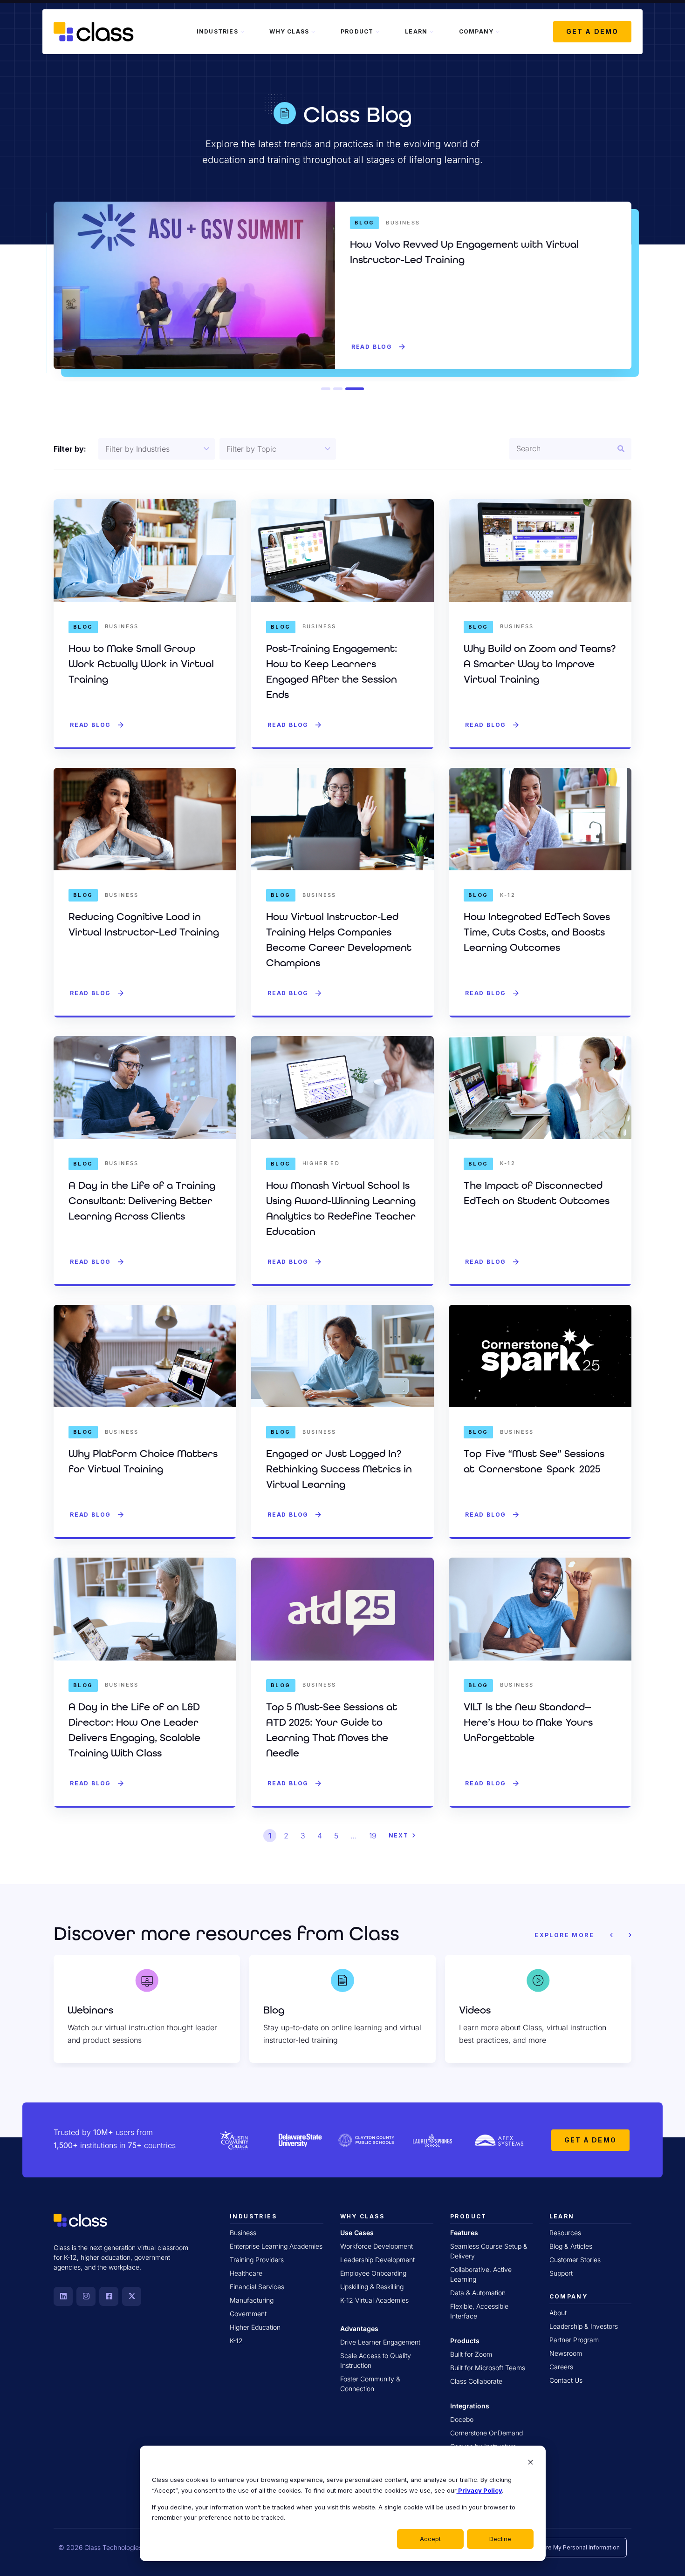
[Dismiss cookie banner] (531, 2463)
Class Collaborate (476, 2381)
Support (561, 2273)
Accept (430, 2539)
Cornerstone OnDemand (486, 2433)
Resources (565, 2233)
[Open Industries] (242, 32)
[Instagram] (86, 2296)
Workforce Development (377, 2246)
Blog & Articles (571, 2246)
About (558, 2313)
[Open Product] (377, 32)
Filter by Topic (251, 449)
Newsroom (566, 2353)
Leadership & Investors (584, 2326)
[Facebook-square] (109, 2296)
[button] (326, 389)
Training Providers (257, 2260)
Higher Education (255, 2327)
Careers (561, 2367)
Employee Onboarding (373, 2273)
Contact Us (566, 2380)
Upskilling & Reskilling (372, 2287)
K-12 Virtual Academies (374, 2300)
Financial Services (257, 2287)
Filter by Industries (137, 449)
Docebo (462, 2419)
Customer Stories (575, 2260)
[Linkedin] (63, 2296)
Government (248, 2314)
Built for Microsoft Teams (488, 2368)
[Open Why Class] (313, 32)
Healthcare (246, 2273)
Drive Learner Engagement (380, 2342)
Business (243, 2233)
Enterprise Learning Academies (276, 2246)
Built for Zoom (471, 2354)
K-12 (236, 2341)
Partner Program (574, 2340)
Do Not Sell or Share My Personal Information (558, 2547)
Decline (500, 2539)
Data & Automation (478, 2293)
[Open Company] (498, 32)
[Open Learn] (432, 32)
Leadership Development (377, 2260)
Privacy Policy (479, 2490)
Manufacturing (252, 2300)
